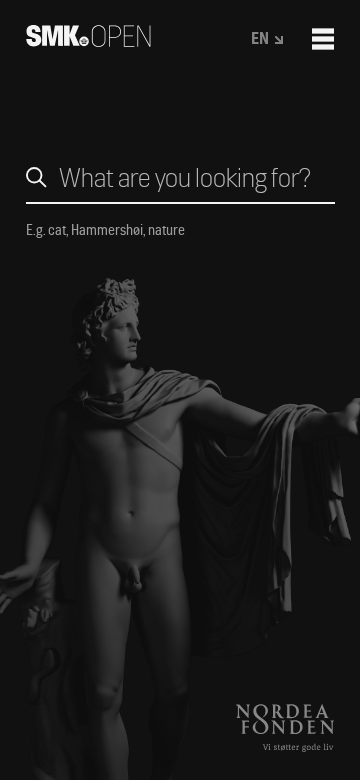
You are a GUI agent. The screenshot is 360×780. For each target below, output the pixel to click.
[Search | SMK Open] (88, 40)
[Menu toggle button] (323, 39)
